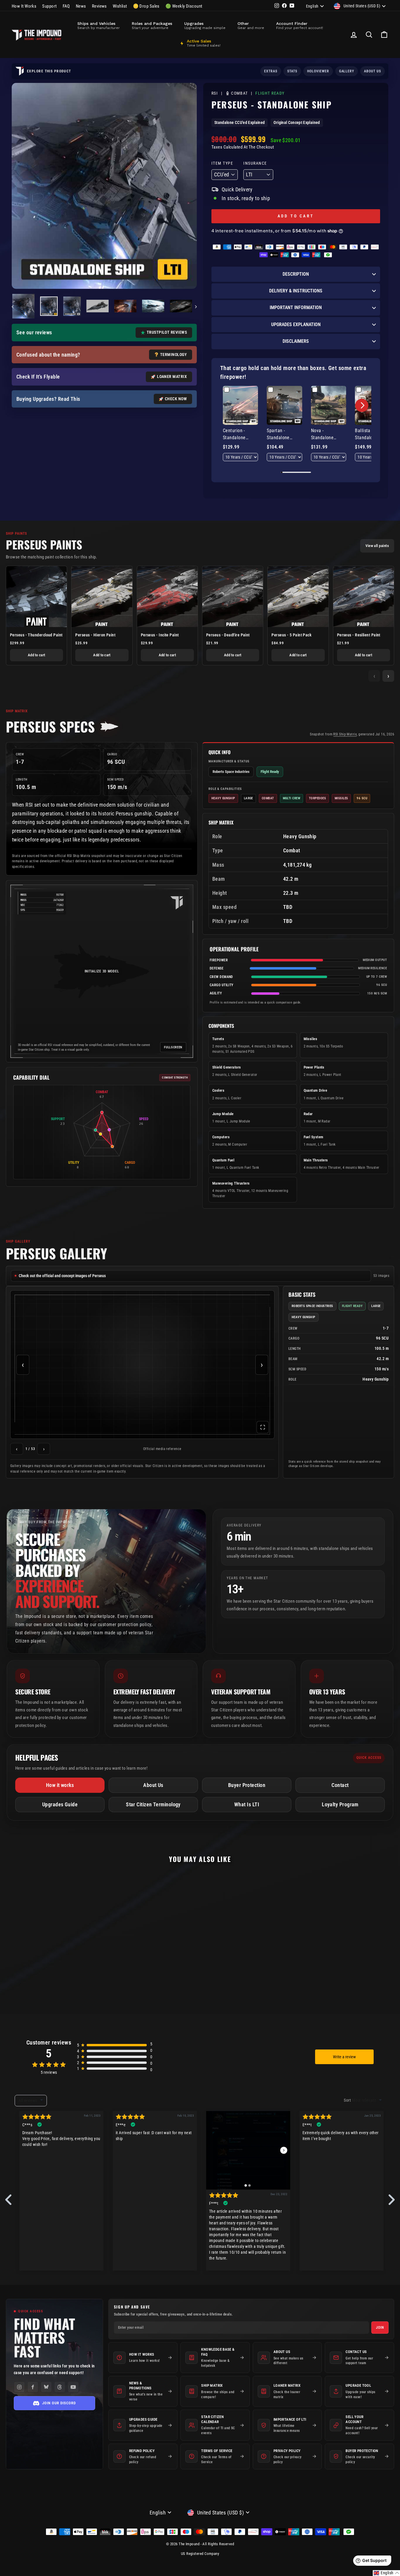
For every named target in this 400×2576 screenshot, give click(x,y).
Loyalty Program (340, 1804)
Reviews (99, 6)
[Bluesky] (46, 2387)
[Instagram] (19, 2387)
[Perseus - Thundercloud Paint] (36, 596)
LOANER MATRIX (172, 376)
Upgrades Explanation (296, 324)
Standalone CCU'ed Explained (240, 122)
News (81, 6)
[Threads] (60, 2387)
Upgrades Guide (60, 1804)
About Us (153, 1785)
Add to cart (37, 655)
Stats (292, 71)
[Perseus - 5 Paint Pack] (298, 596)
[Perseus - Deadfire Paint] (233, 596)
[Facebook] (33, 2387)
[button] (362, 405)
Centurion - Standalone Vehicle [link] (234, 435)
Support (49, 6)
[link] (240, 406)
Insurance (255, 163)
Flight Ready (270, 94)
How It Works (24, 6)
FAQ (66, 6)
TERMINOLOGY (173, 355)
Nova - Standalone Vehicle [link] (322, 435)
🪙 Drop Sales (146, 6)
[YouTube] (73, 2387)
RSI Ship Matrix (345, 734)
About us (372, 71)
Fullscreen (173, 1047)
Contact (340, 1785)
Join (380, 2328)
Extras (271, 71)
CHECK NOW (176, 399)
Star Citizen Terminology (153, 1804)
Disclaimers (296, 341)
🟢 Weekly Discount (184, 6)
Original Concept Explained (297, 122)
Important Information (296, 307)
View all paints (377, 546)
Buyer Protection (247, 1785)
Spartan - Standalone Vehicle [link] (278, 435)
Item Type (222, 163)
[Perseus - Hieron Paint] (102, 596)
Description (296, 274)
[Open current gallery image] (142, 1365)
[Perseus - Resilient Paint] (364, 596)
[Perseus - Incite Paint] (167, 596)
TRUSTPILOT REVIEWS (167, 332)
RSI (215, 93)
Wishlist (120, 6)
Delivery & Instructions (296, 291)
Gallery (347, 71)
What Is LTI (247, 1804)
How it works (60, 1785)
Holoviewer (318, 71)
